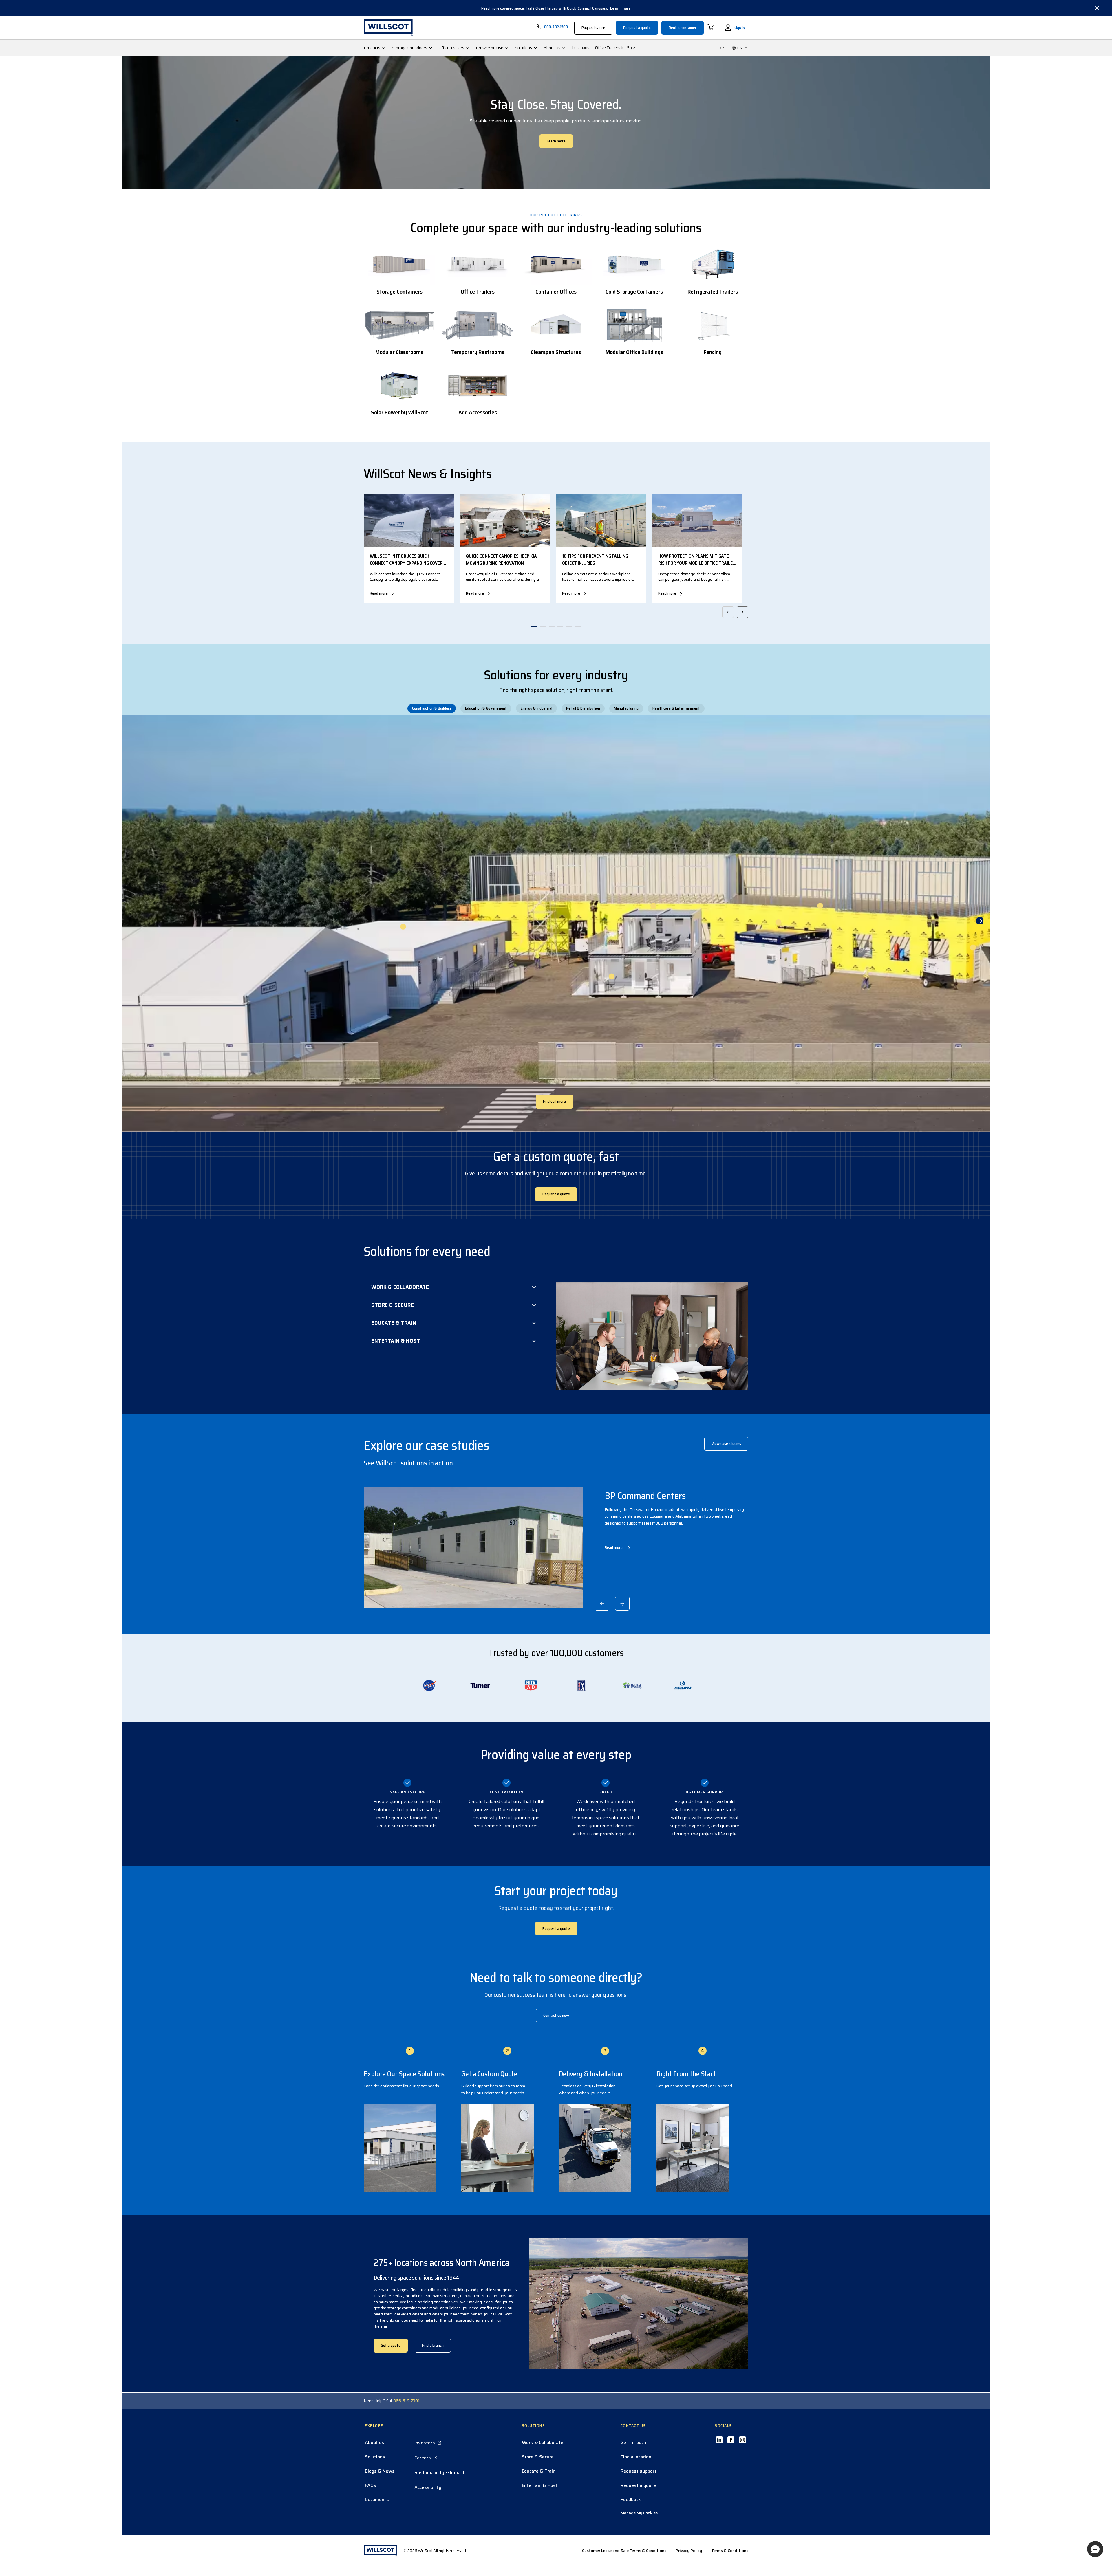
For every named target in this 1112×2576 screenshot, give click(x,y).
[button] (1095, 2549)
